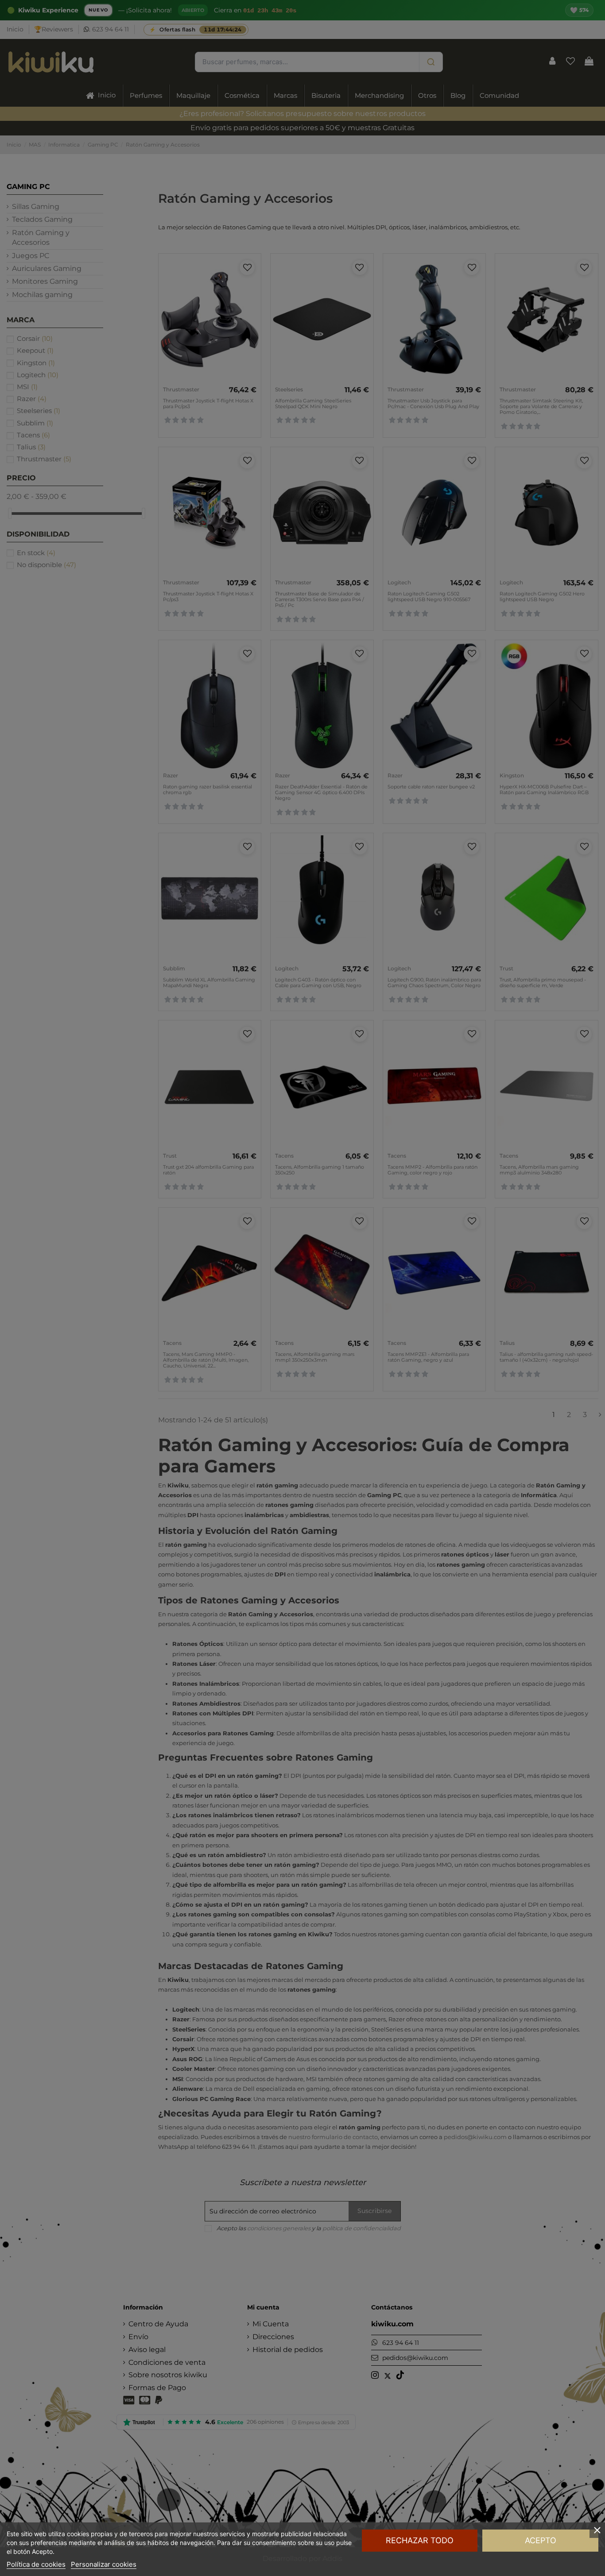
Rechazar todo (420, 2540)
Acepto (541, 2540)
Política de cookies (36, 2564)
